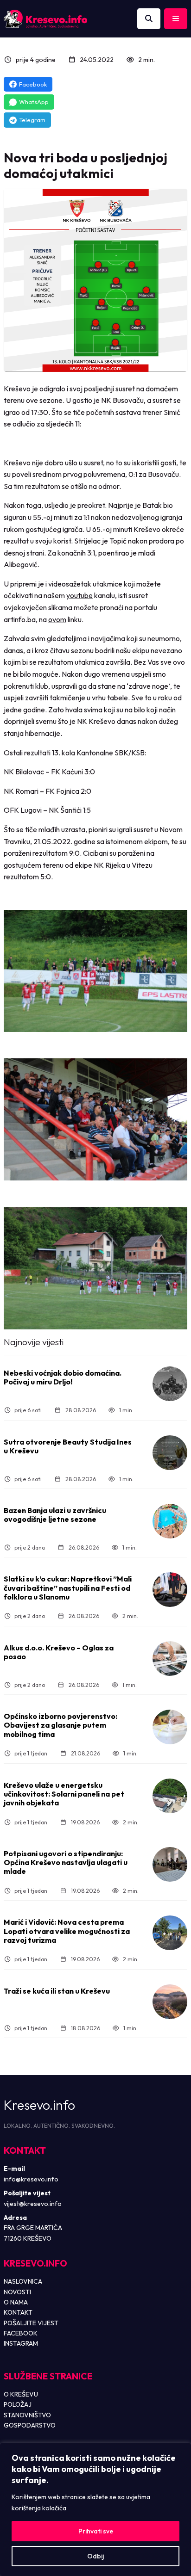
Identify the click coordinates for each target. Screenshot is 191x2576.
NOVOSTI (17, 2292)
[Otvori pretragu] (149, 19)
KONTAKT (18, 2312)
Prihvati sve (96, 2531)
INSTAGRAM (21, 2343)
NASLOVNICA (23, 2281)
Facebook (33, 84)
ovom (57, 619)
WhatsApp (34, 102)
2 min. (146, 60)
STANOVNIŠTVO (27, 2415)
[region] (95, 2509)
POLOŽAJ (18, 2404)
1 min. (126, 1410)
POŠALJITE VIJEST (31, 2323)
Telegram (32, 120)
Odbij (95, 2556)
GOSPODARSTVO (30, 2425)
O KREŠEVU (21, 2394)
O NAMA (16, 2302)
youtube (80, 595)
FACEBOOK (21, 2333)
